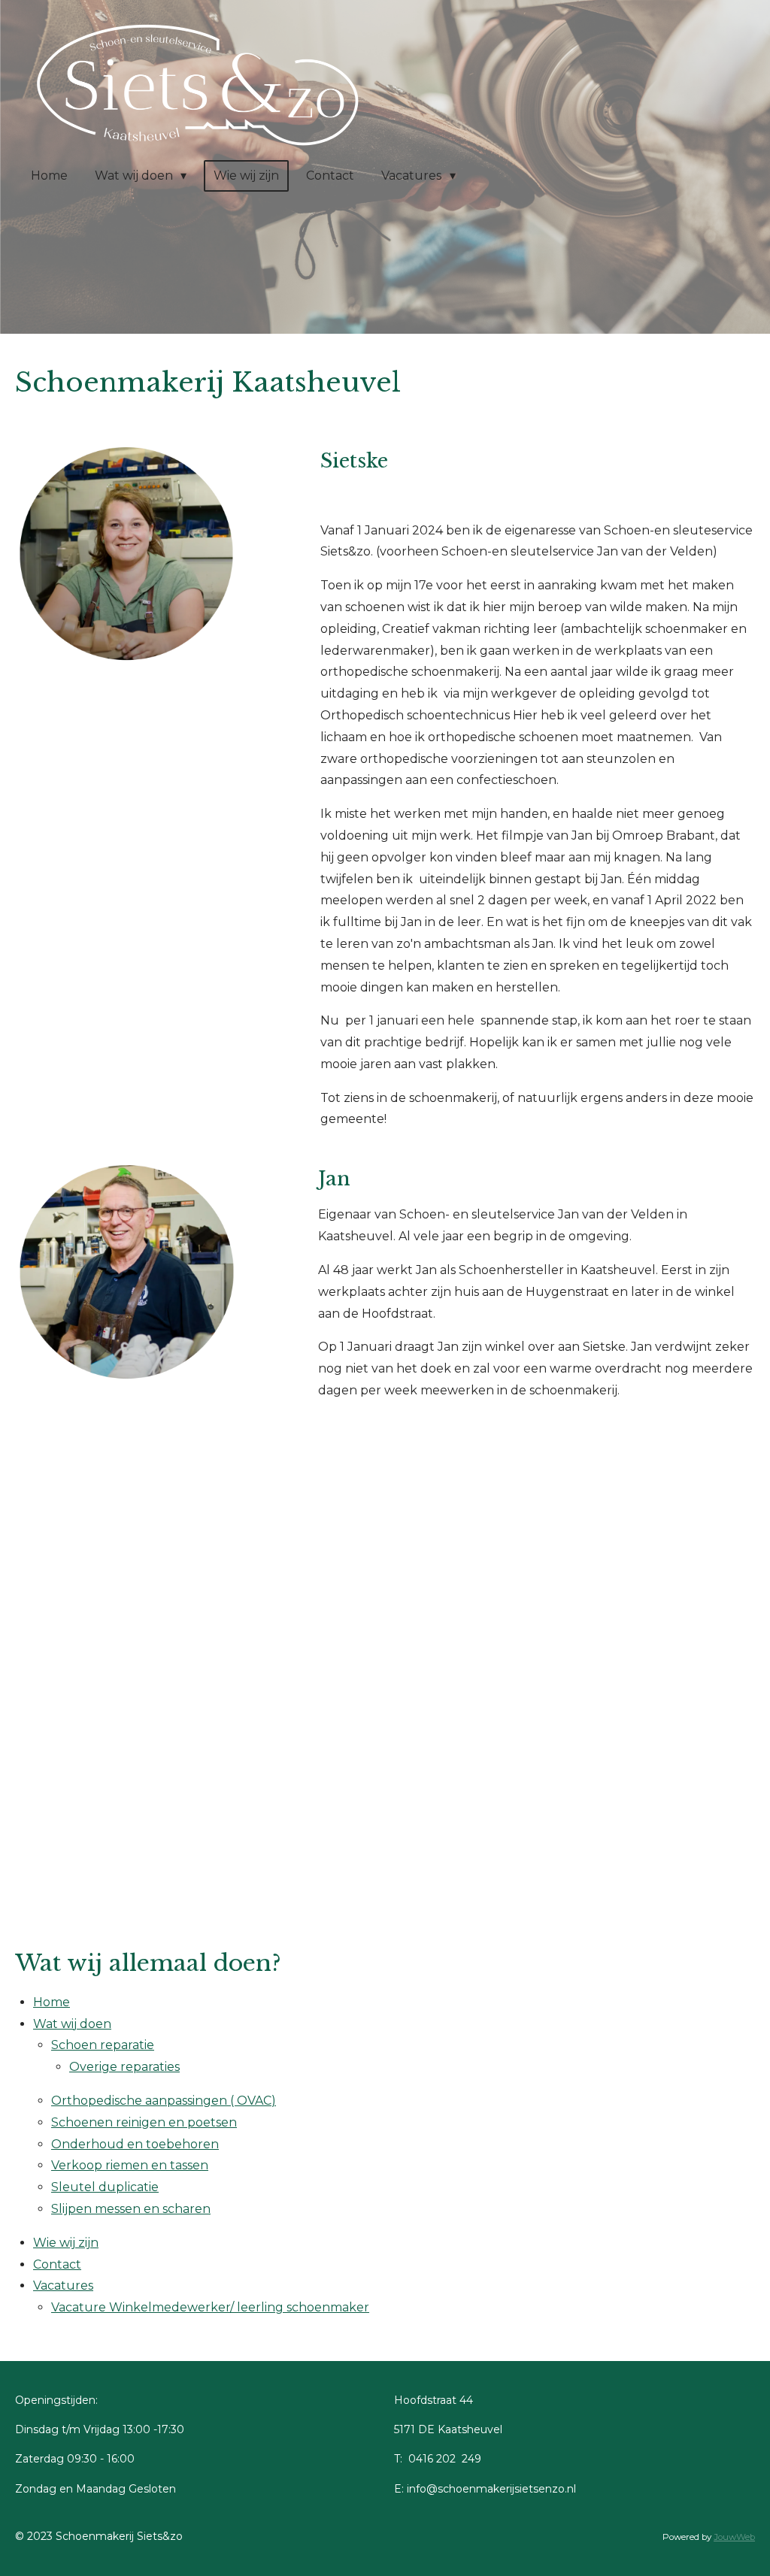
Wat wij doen (72, 2024)
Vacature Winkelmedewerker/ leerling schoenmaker (210, 2307)
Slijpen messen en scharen (131, 2209)
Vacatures (63, 2285)
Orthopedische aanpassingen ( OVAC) (164, 2101)
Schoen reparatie (103, 2045)
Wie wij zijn (66, 2243)
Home (52, 2002)
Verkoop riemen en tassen (130, 2165)
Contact (57, 2264)
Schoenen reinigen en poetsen (144, 2122)
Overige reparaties (124, 2067)
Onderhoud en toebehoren (135, 2144)
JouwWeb (734, 2537)
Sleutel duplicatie (105, 2187)
